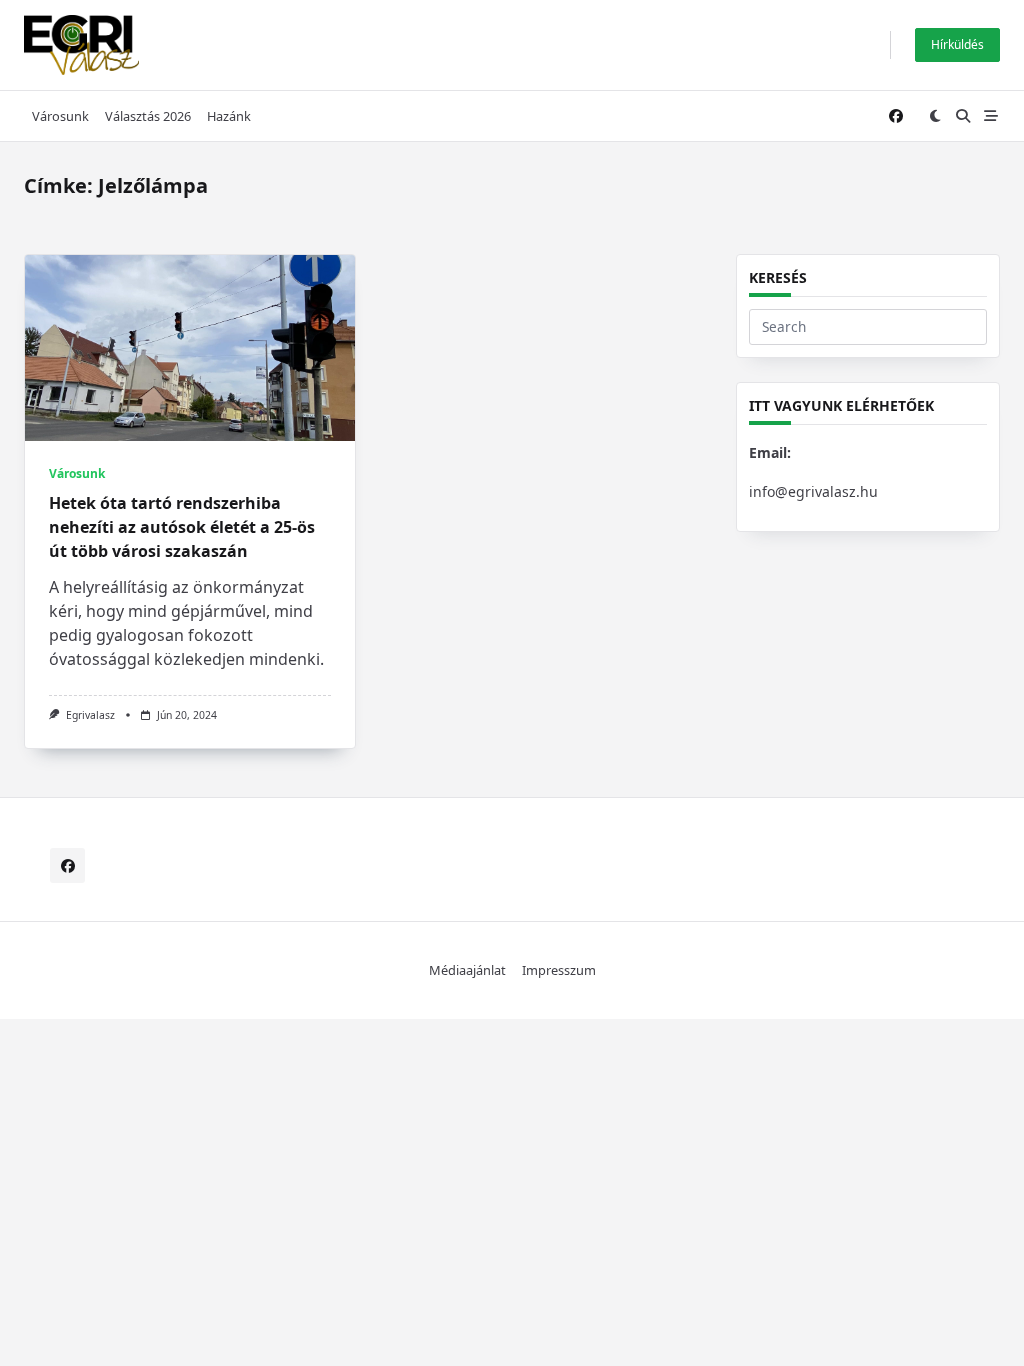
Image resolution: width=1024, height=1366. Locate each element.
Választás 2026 (148, 116)
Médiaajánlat (467, 970)
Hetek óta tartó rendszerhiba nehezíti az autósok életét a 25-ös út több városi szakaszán (182, 527)
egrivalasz (90, 715)
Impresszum (559, 970)
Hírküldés (957, 44)
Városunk (60, 116)
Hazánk (229, 116)
